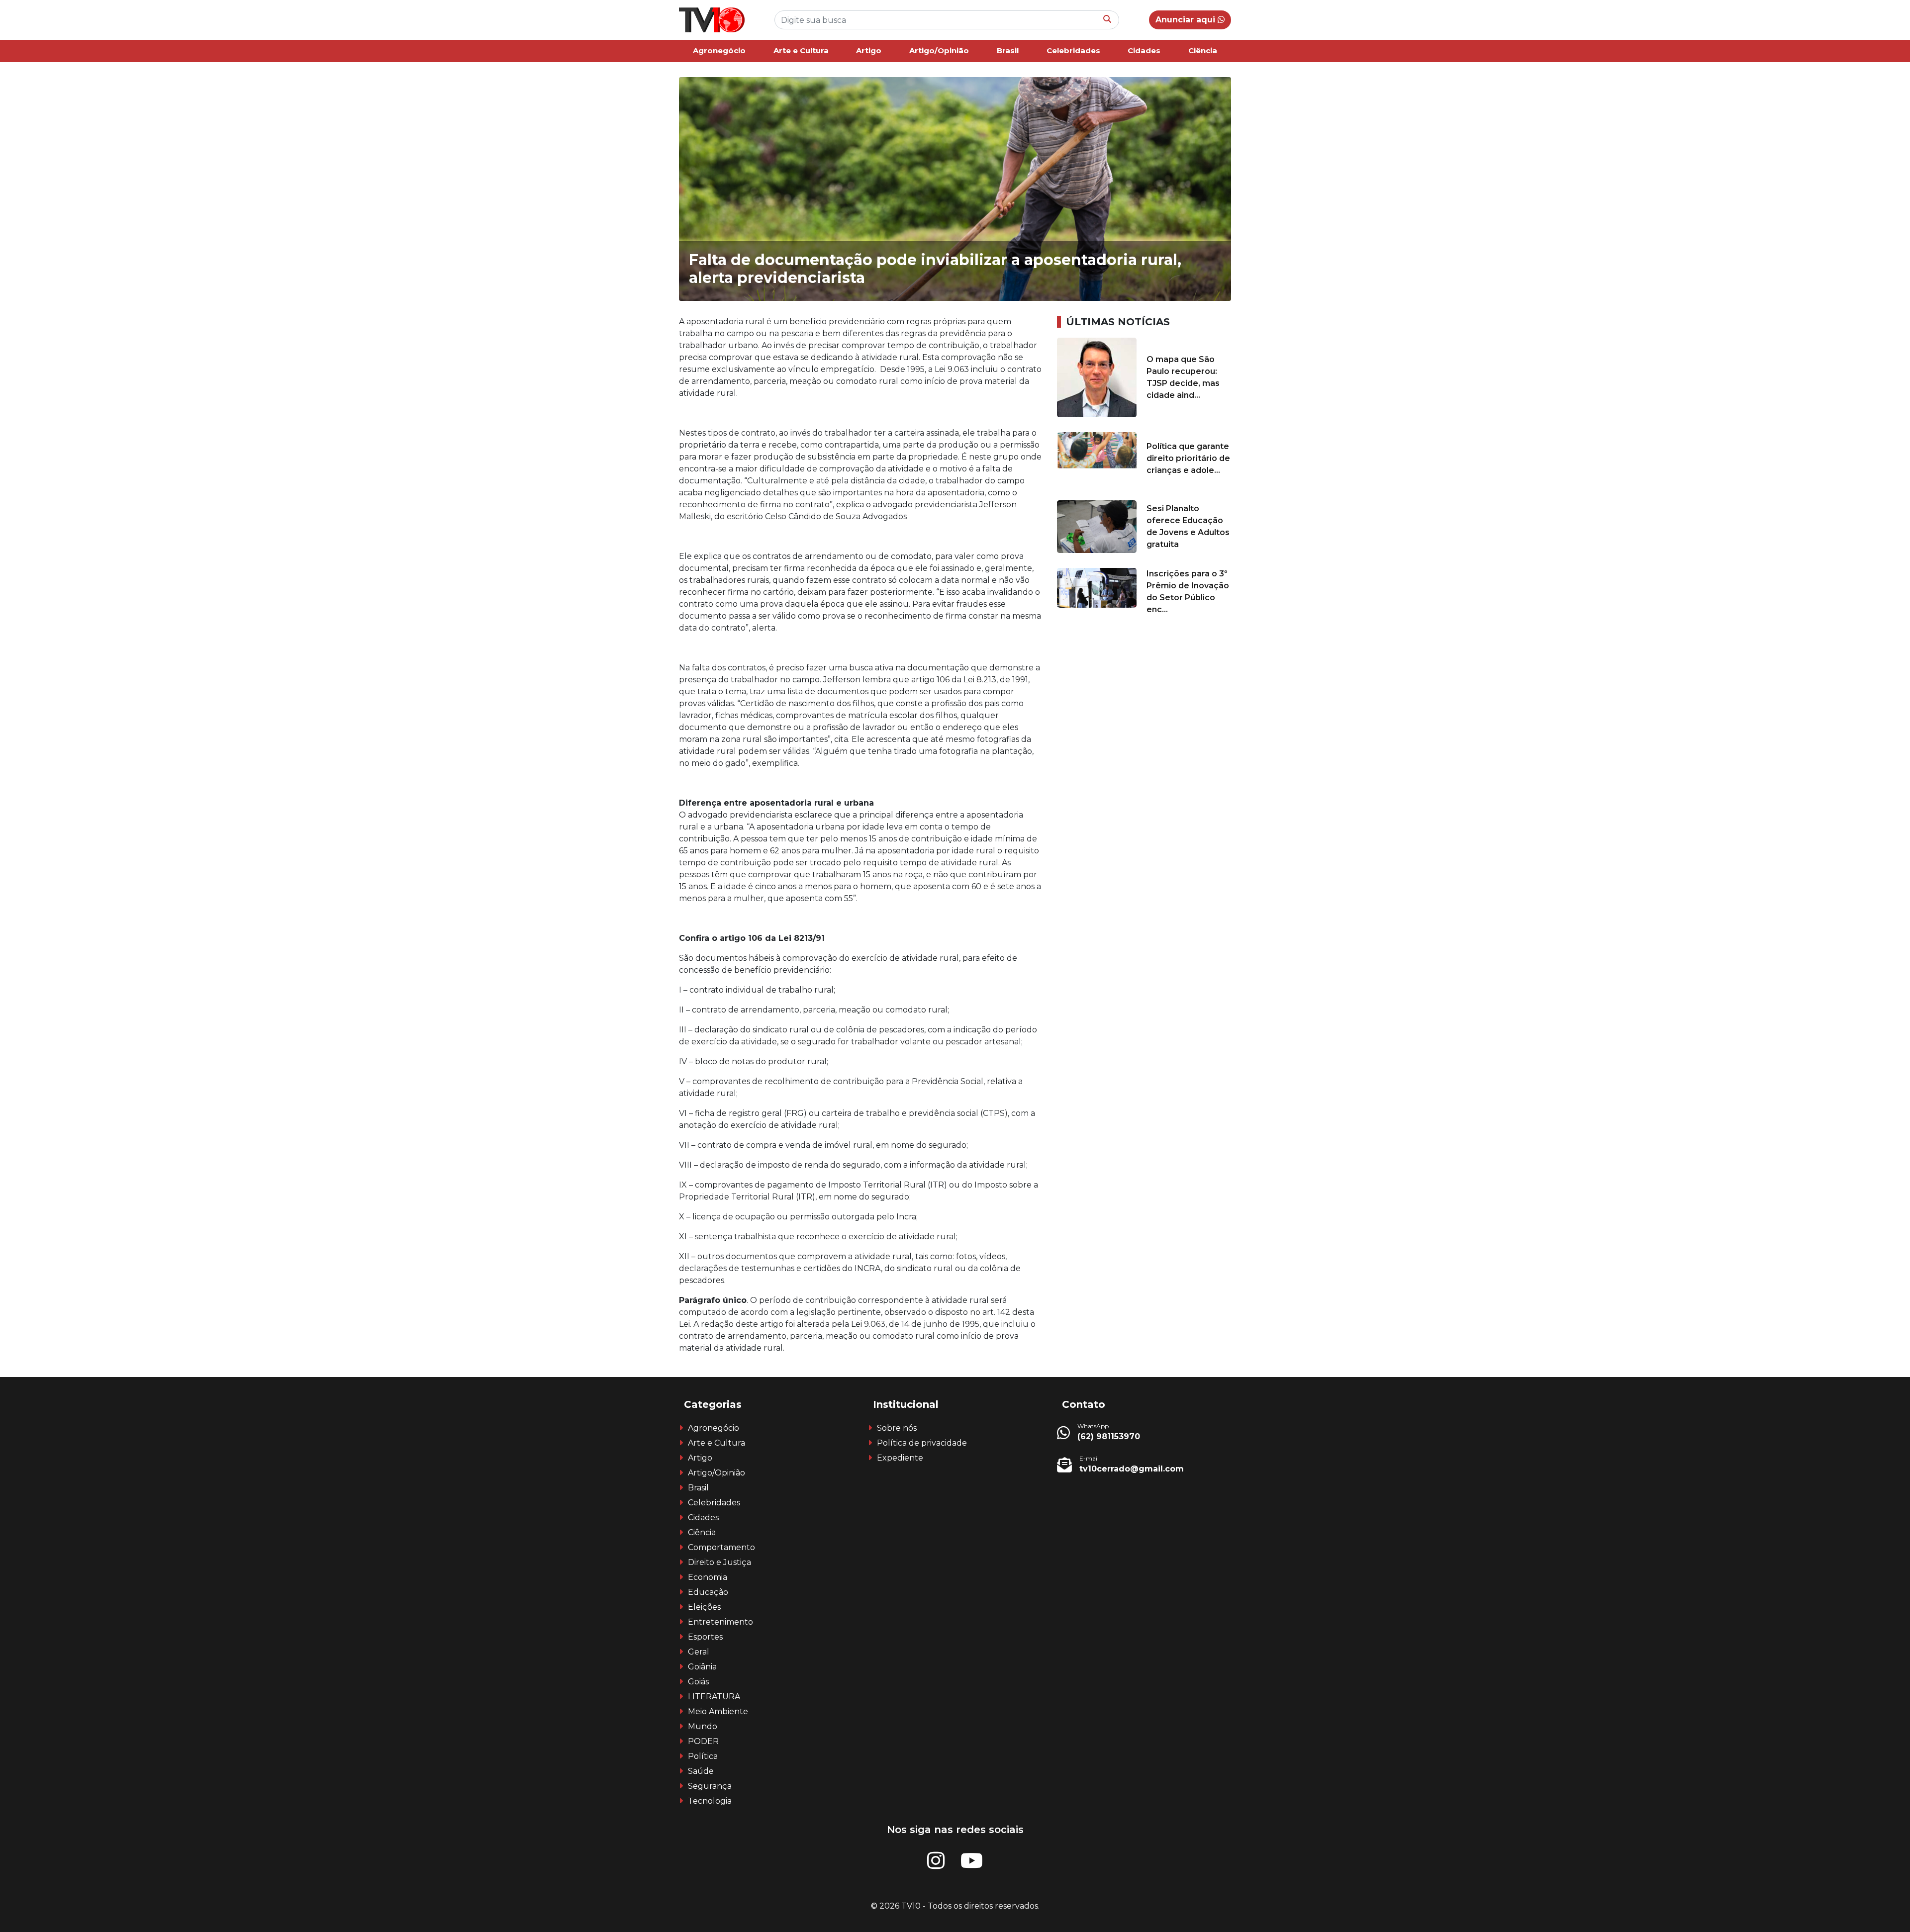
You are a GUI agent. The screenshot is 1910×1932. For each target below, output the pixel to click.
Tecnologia (710, 1801)
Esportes (705, 1637)
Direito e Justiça (719, 1562)
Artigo (869, 50)
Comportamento (721, 1547)
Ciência (1203, 50)
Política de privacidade (922, 1443)
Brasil (1008, 50)
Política (703, 1756)
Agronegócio (719, 50)
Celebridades (1073, 50)
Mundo (703, 1726)
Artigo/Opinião (939, 50)
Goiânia (702, 1667)
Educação (708, 1592)
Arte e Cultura (801, 50)
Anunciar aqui (1187, 20)
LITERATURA (714, 1697)
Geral (699, 1652)
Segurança (710, 1786)
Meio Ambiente (718, 1711)
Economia (708, 1577)
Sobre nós (897, 1428)
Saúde (701, 1771)
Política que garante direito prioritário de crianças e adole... (1188, 458)
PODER (703, 1741)
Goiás (698, 1682)
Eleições (704, 1607)
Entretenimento (720, 1622)
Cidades (1144, 50)
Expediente (900, 1458)
